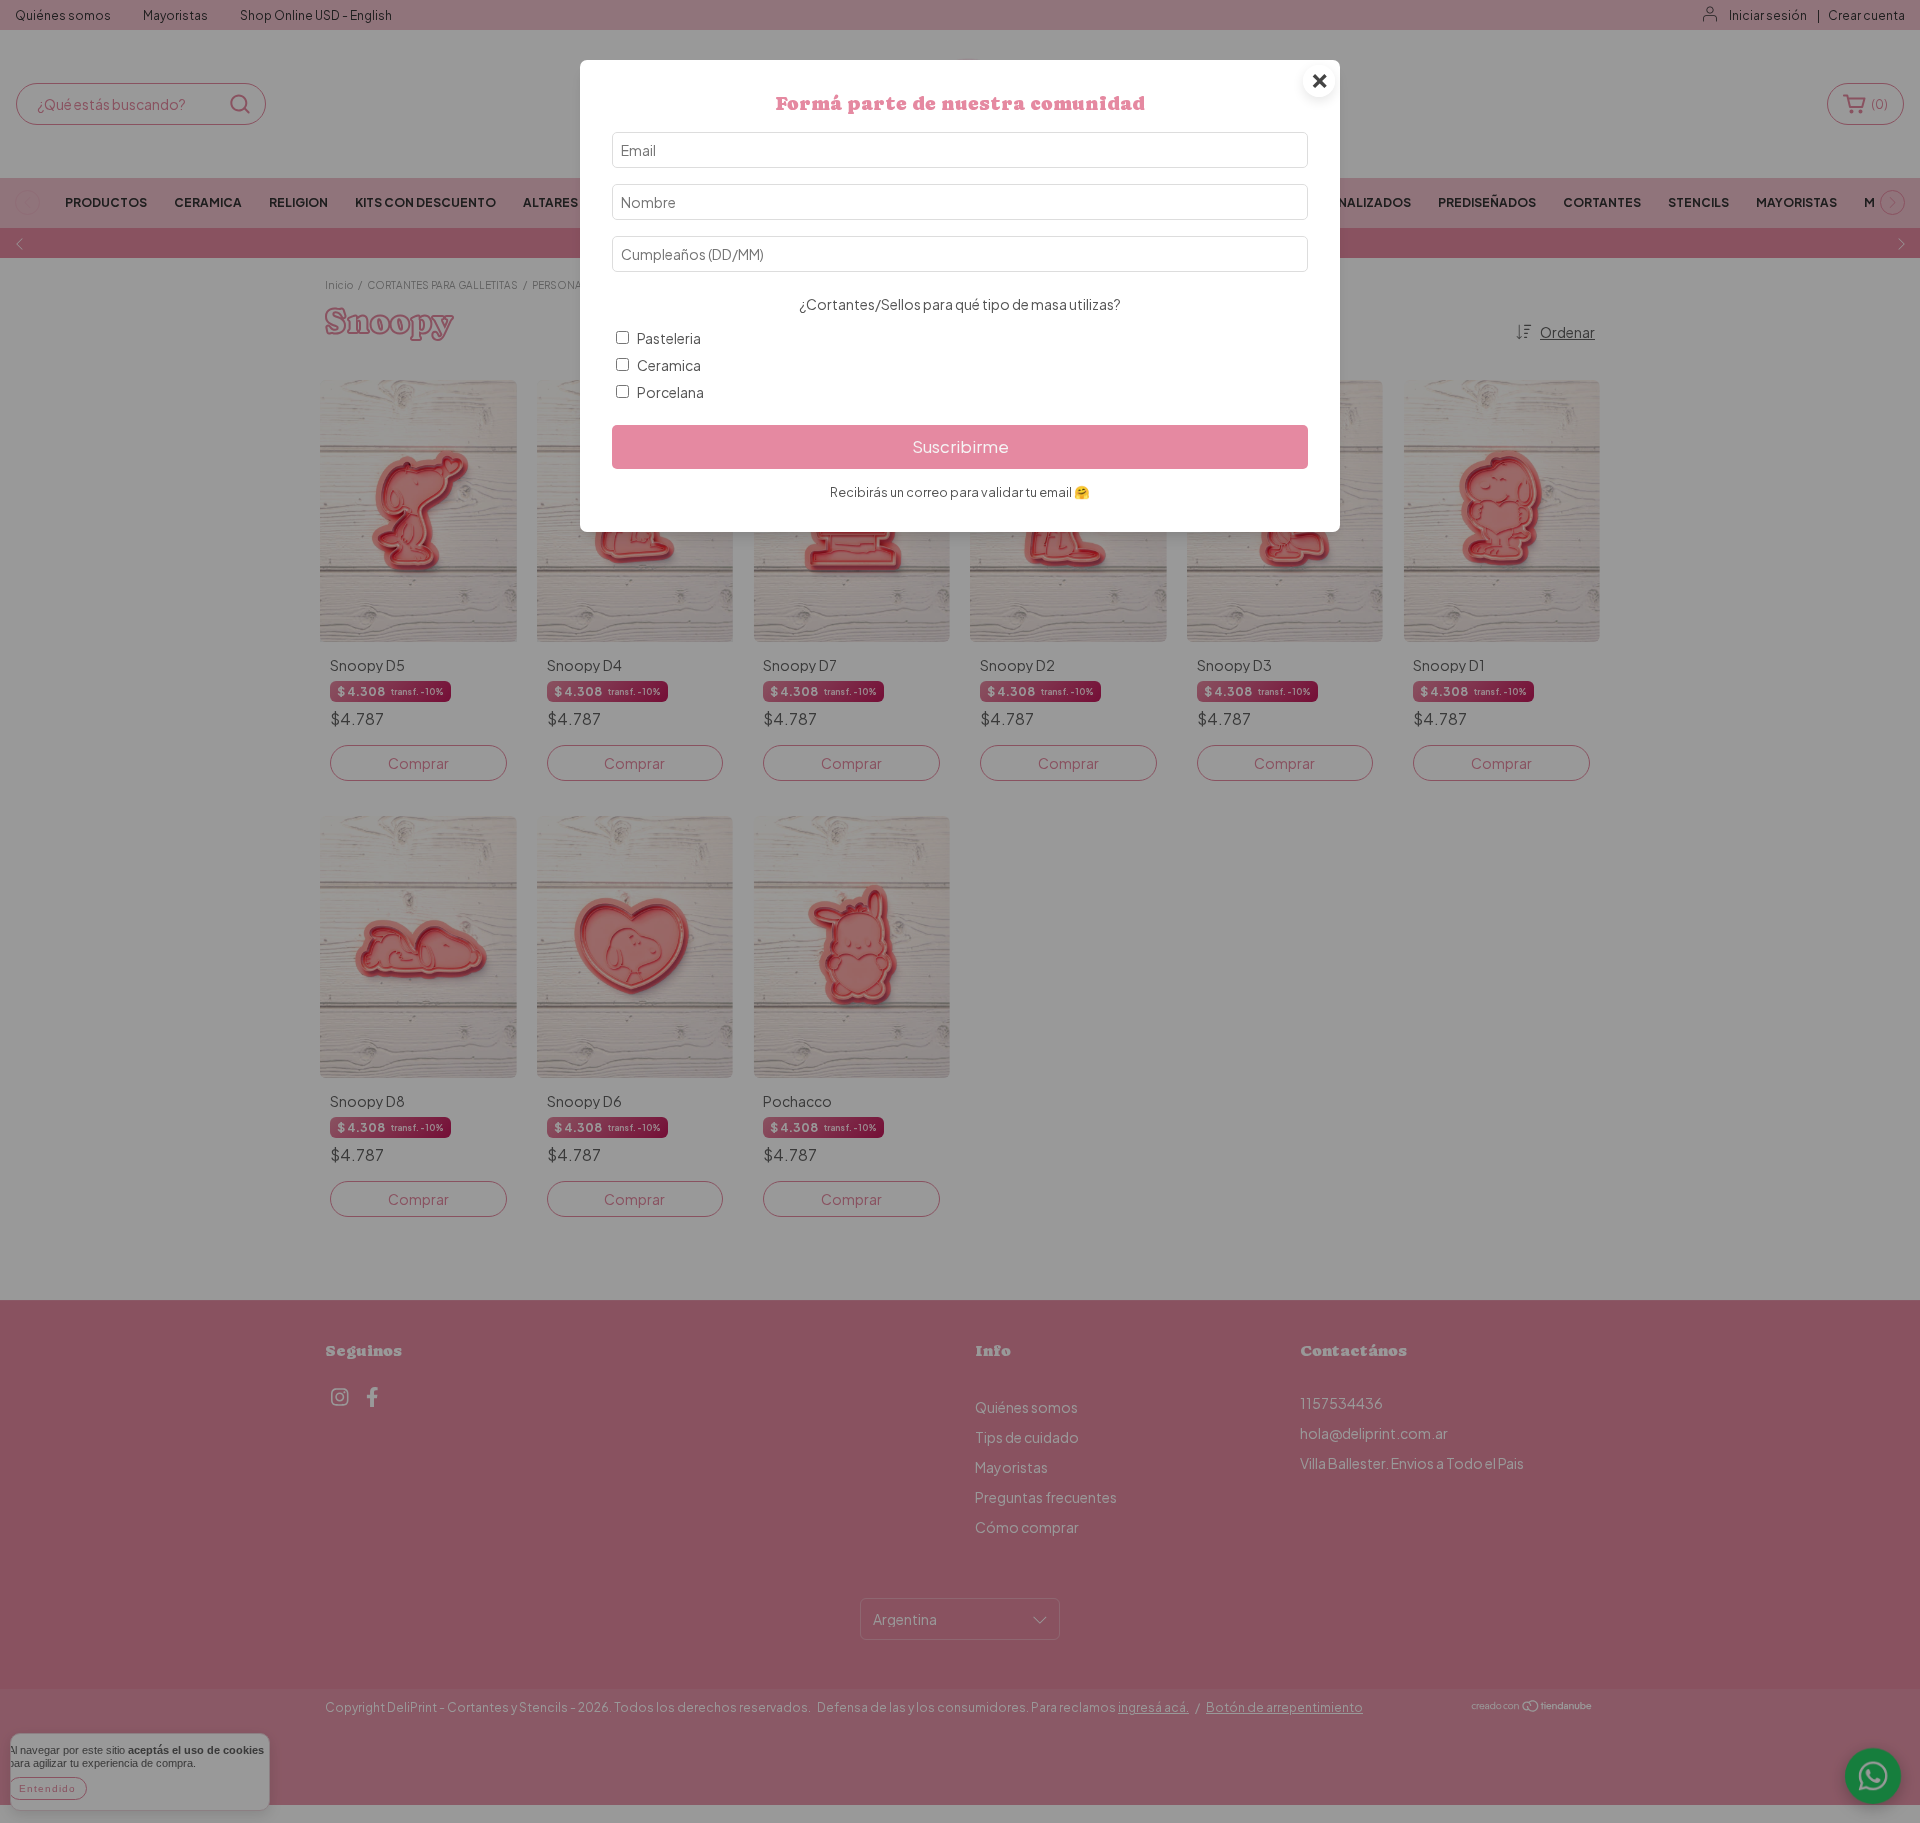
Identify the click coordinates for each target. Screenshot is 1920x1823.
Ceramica (669, 365)
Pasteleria (669, 338)
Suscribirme (960, 446)
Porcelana (670, 392)
